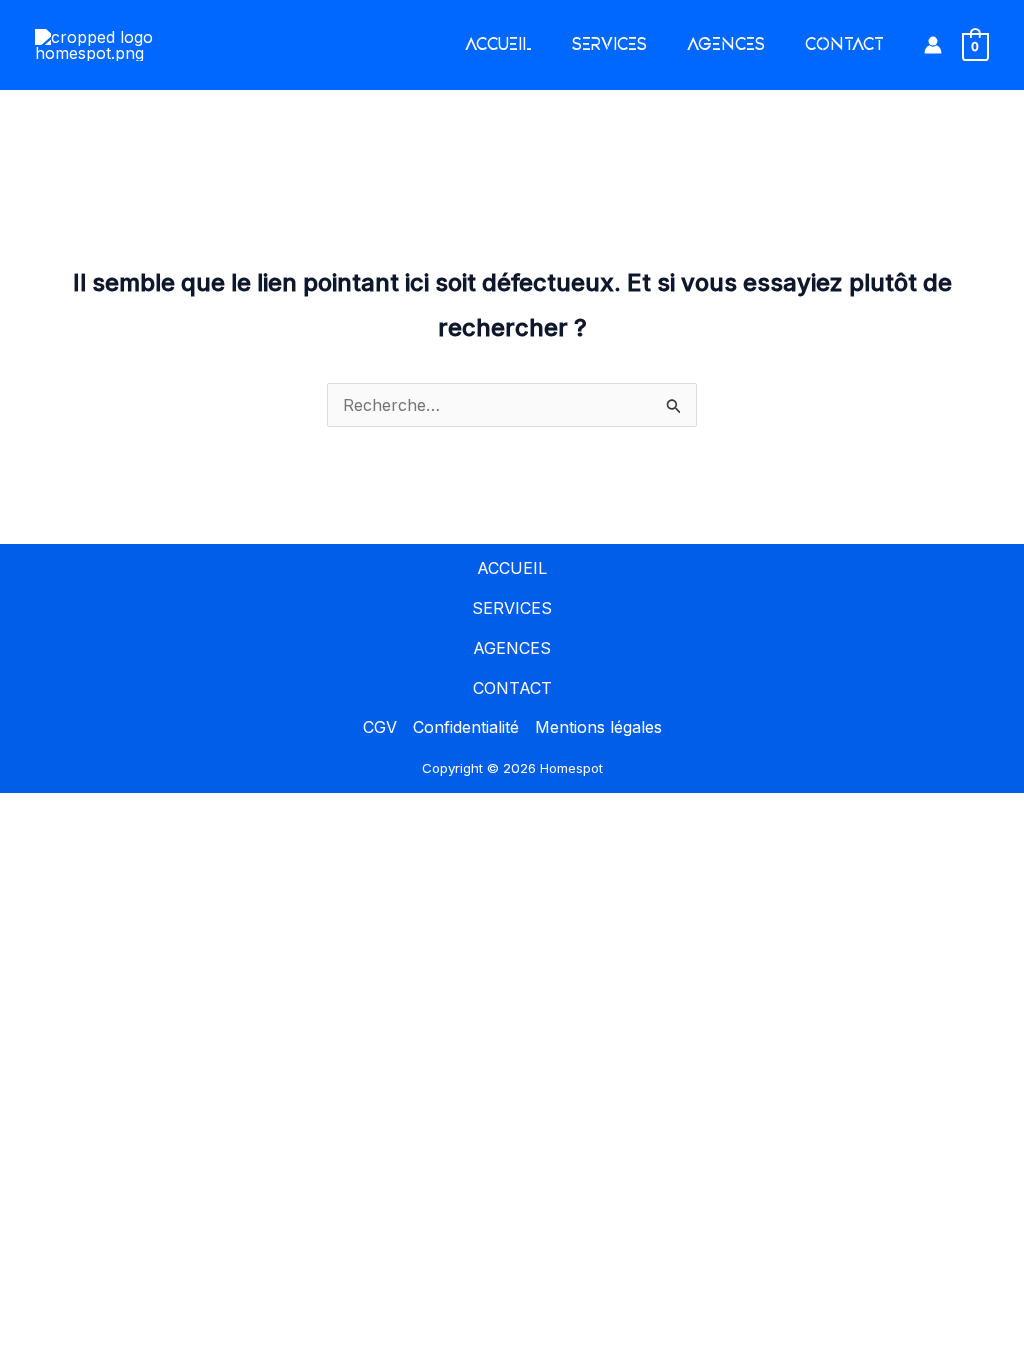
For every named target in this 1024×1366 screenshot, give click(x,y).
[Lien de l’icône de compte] (933, 45)
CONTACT (844, 45)
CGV (380, 727)
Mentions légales (598, 727)
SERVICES (609, 45)
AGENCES (726, 45)
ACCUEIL (498, 45)
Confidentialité (466, 727)
